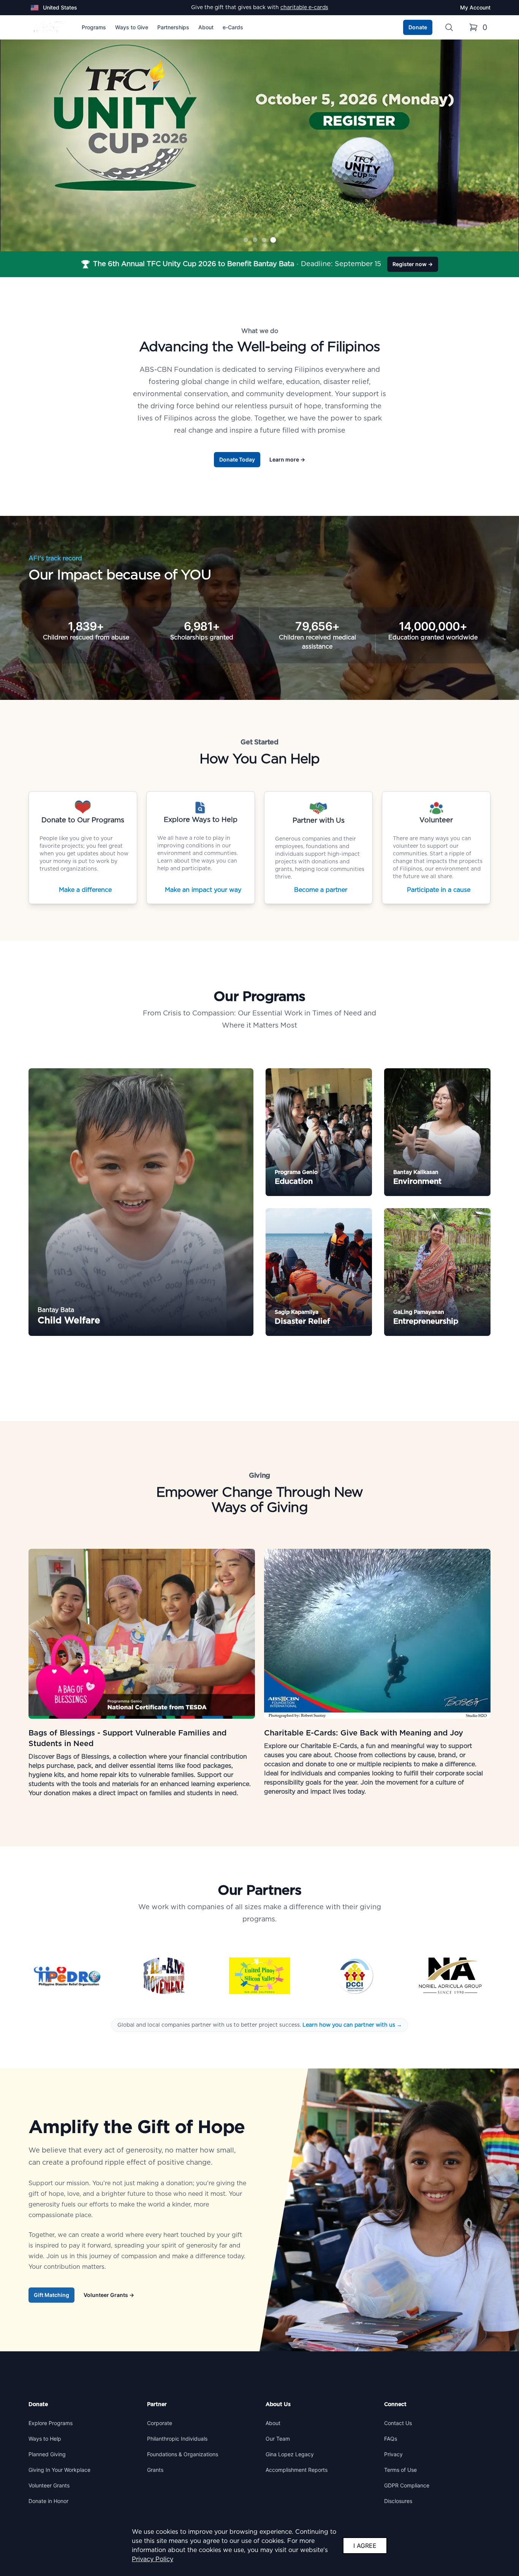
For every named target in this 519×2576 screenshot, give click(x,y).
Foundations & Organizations (183, 2454)
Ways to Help (45, 2439)
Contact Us (398, 2423)
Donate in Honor (48, 2501)
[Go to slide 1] (246, 240)
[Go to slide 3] (264, 240)
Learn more (287, 459)
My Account (475, 7)
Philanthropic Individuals (177, 2439)
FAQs (391, 2439)
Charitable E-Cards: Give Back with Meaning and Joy (364, 1733)
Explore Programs (51, 2423)
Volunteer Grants (109, 2295)
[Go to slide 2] (255, 240)
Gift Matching (51, 2295)
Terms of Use (400, 2470)
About (273, 2423)
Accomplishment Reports (297, 2470)
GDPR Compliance (407, 2485)
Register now (413, 264)
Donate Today (237, 459)
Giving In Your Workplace (59, 2470)
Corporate (160, 2423)
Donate (418, 27)
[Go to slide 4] (273, 240)
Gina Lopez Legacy (290, 2454)
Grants (155, 2470)
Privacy (393, 2454)
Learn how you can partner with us (351, 2025)
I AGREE (365, 2546)
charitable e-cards (304, 8)
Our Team (278, 2439)
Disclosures (398, 2501)
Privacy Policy (153, 2559)
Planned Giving (47, 2454)
